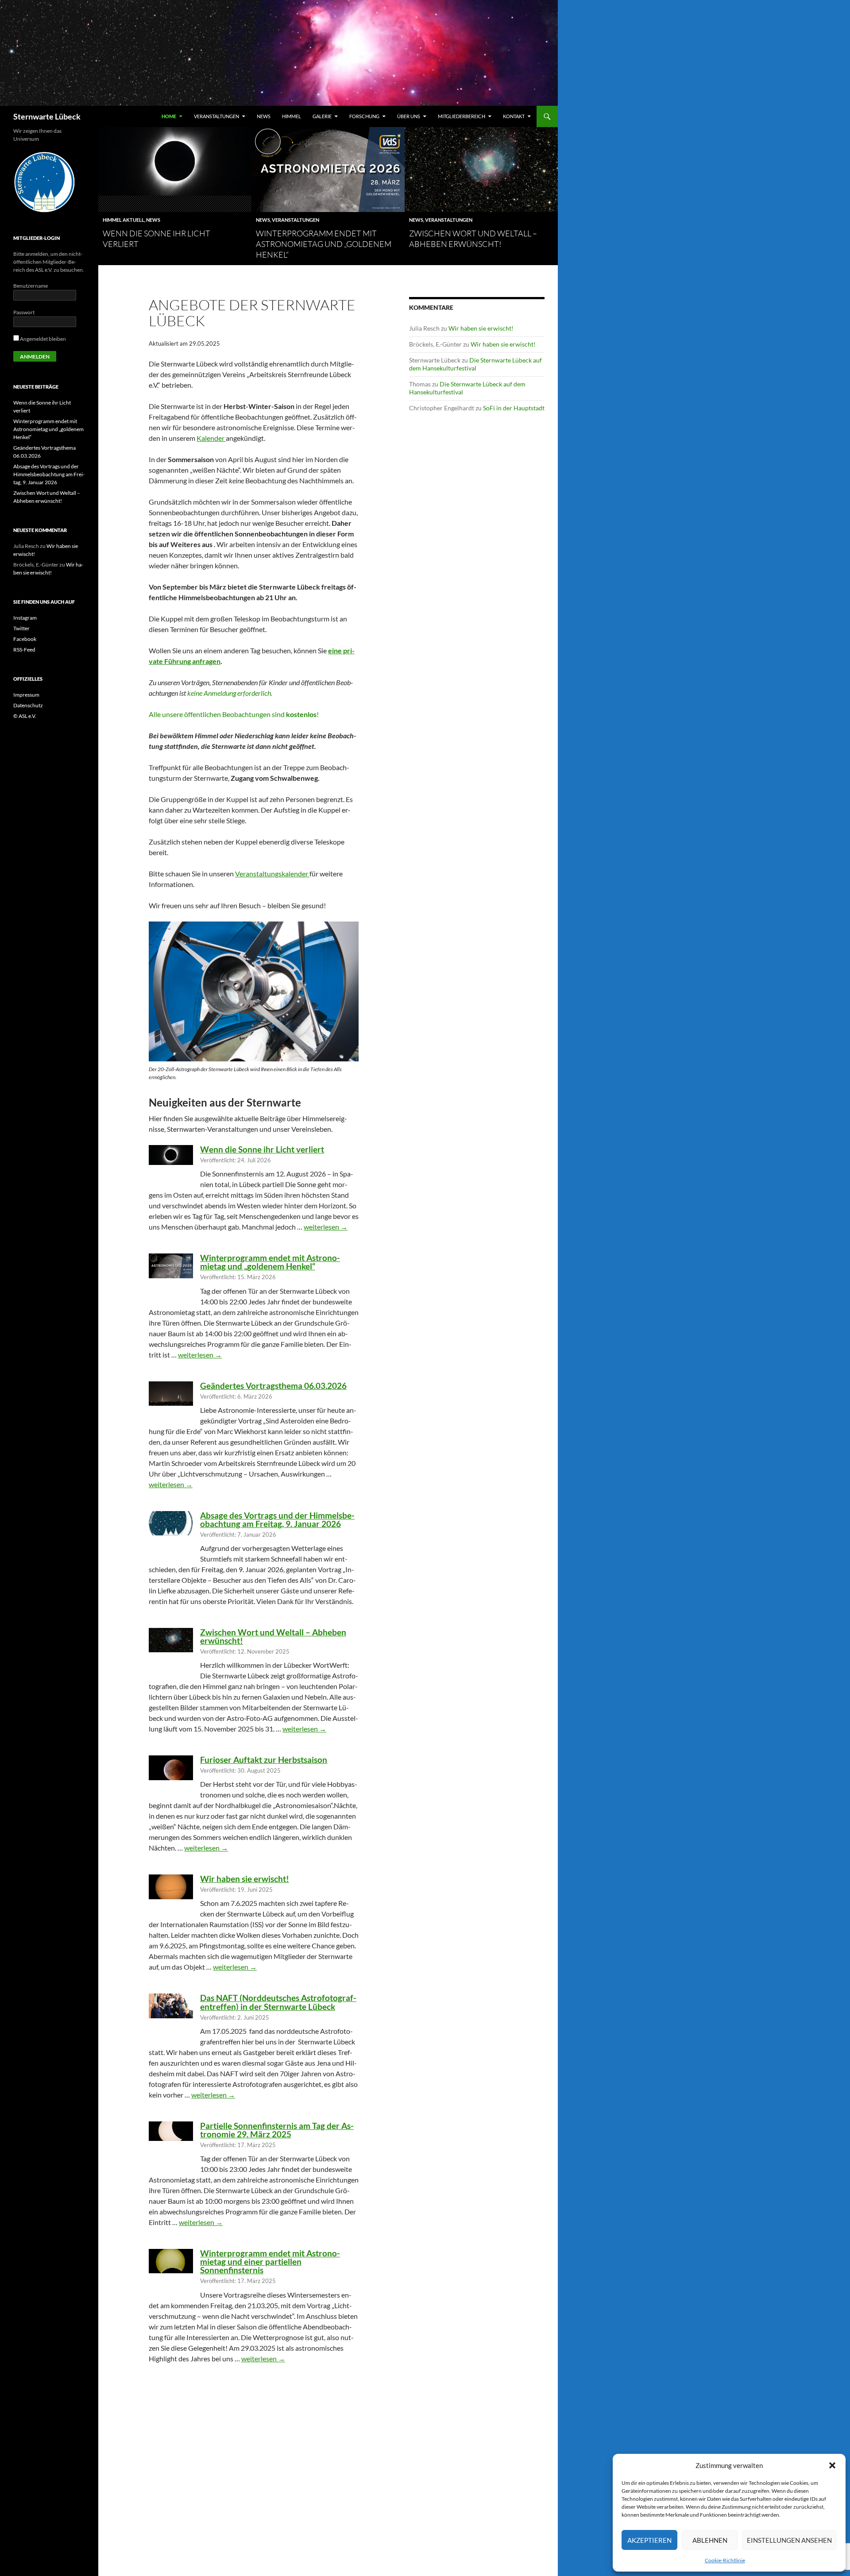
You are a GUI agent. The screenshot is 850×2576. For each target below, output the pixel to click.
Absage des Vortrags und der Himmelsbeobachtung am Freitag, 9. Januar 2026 (277, 1519)
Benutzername (31, 286)
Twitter (21, 628)
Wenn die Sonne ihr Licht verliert (262, 1149)
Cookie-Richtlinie (725, 2560)
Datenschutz (28, 705)
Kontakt (514, 116)
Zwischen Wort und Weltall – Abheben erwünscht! (273, 1636)
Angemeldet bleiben (42, 339)
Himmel (292, 116)
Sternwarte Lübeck (47, 116)
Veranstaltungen (216, 116)
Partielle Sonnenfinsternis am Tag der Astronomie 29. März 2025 (277, 2130)
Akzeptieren (649, 2540)
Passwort (24, 312)
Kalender (211, 438)
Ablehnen (710, 2540)
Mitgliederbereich (462, 116)
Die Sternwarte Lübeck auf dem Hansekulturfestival (475, 364)
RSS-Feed (24, 650)
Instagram (25, 618)
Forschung (364, 116)
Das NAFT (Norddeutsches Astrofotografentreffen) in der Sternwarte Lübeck (278, 2002)
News (264, 116)
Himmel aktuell (124, 220)
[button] (832, 2465)
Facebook (25, 639)
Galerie (322, 116)
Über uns (409, 116)
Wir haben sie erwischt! (245, 1879)
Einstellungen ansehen (789, 2540)
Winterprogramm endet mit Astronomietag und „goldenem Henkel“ (324, 244)
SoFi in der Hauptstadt (514, 408)
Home (169, 116)
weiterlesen (326, 1227)
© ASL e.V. (25, 716)
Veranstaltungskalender (272, 873)
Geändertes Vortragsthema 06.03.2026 (273, 1386)
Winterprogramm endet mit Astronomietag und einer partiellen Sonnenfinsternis (270, 2262)
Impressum (26, 695)
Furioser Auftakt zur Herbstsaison (264, 1760)
